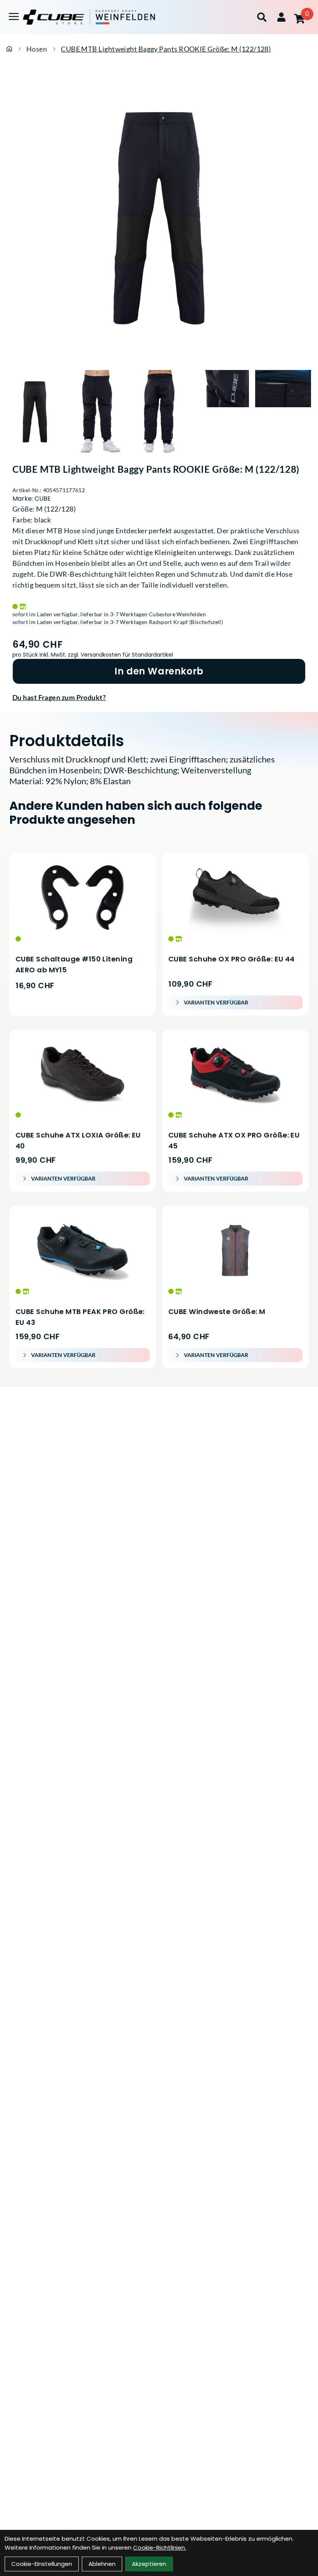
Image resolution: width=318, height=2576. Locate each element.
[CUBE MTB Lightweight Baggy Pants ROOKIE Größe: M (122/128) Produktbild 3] (159, 412)
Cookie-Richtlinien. (160, 2547)
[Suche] (262, 17)
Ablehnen (102, 2564)
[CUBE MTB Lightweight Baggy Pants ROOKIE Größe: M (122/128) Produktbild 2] (97, 412)
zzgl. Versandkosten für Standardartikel (120, 655)
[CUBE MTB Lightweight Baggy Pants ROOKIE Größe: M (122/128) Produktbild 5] (283, 412)
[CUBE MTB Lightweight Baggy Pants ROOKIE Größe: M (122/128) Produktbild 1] (35, 412)
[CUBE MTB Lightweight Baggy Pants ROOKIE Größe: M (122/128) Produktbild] (159, 218)
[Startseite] (9, 49)
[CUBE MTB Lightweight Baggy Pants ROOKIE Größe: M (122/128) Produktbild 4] (221, 412)
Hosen (37, 49)
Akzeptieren (149, 2564)
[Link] (14, 16)
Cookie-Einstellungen (42, 2564)
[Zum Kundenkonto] (281, 17)
